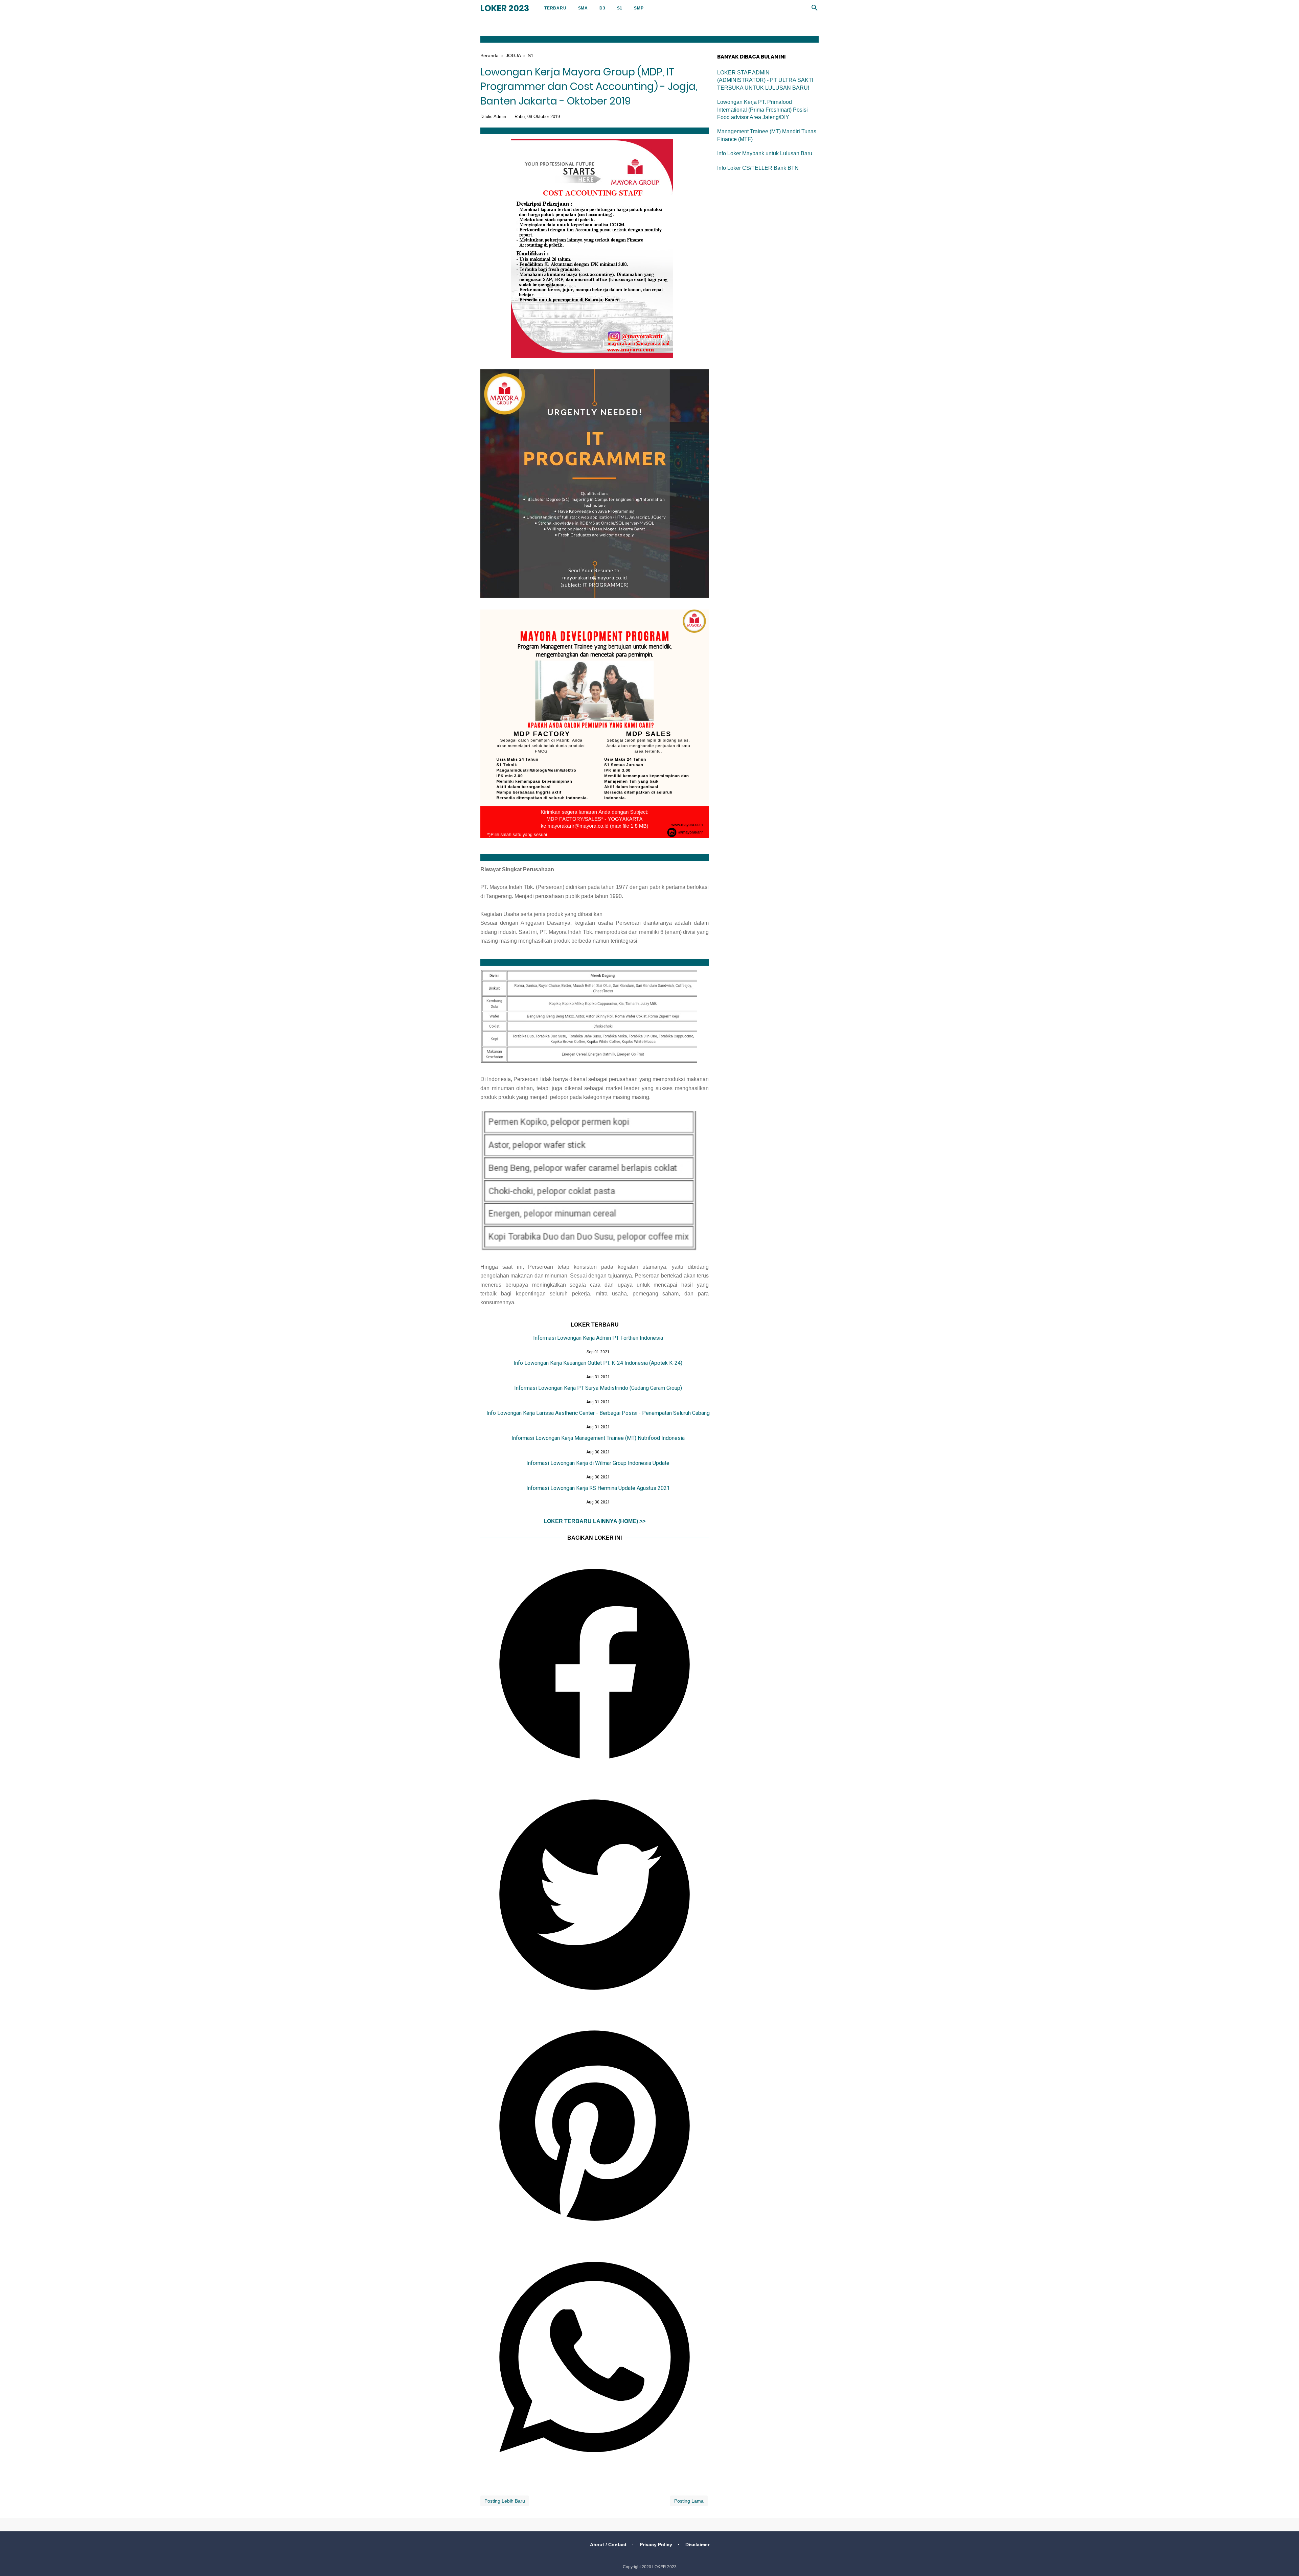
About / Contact (608, 2545)
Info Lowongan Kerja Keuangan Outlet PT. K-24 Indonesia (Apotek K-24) (598, 1363)
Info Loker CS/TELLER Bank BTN (758, 168)
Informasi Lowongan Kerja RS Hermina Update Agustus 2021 (598, 1488)
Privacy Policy (656, 2545)
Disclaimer (697, 2545)
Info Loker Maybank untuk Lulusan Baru (765, 153)
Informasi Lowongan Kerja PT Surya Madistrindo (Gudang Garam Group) (598, 1388)
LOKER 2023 (505, 8)
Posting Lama (689, 2501)
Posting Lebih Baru (505, 2501)
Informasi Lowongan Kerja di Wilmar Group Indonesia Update (598, 1463)
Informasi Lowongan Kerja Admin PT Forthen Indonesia (598, 1338)
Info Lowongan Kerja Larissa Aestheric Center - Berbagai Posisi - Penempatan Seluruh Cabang (598, 1413)
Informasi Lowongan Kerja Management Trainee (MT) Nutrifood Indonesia (598, 1438)
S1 (620, 8)
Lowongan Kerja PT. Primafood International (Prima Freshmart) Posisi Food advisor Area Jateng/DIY (762, 110)
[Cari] (815, 10)
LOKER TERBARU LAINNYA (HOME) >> (595, 1521)
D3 (602, 8)
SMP (639, 8)
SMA (583, 8)
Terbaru (555, 8)
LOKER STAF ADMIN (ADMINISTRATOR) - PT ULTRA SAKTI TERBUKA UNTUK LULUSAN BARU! (765, 80)
